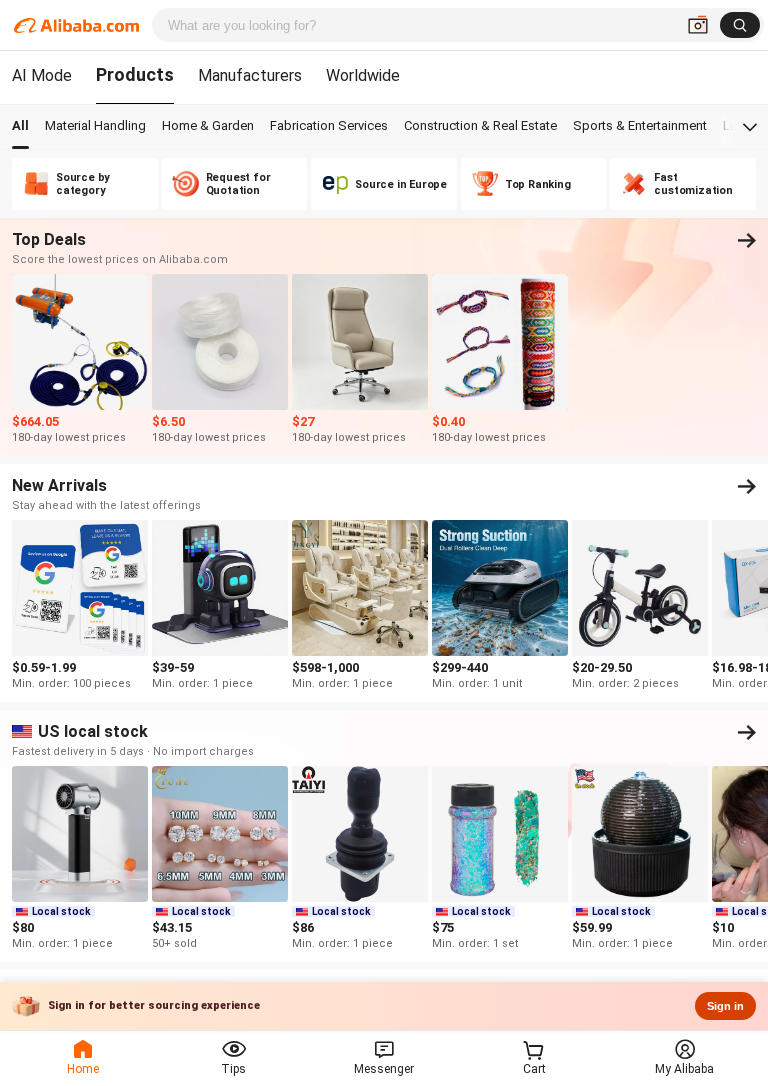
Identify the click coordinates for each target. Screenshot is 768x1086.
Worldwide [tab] (363, 75)
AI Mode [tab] (42, 75)
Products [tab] (135, 74)
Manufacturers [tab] (250, 75)
